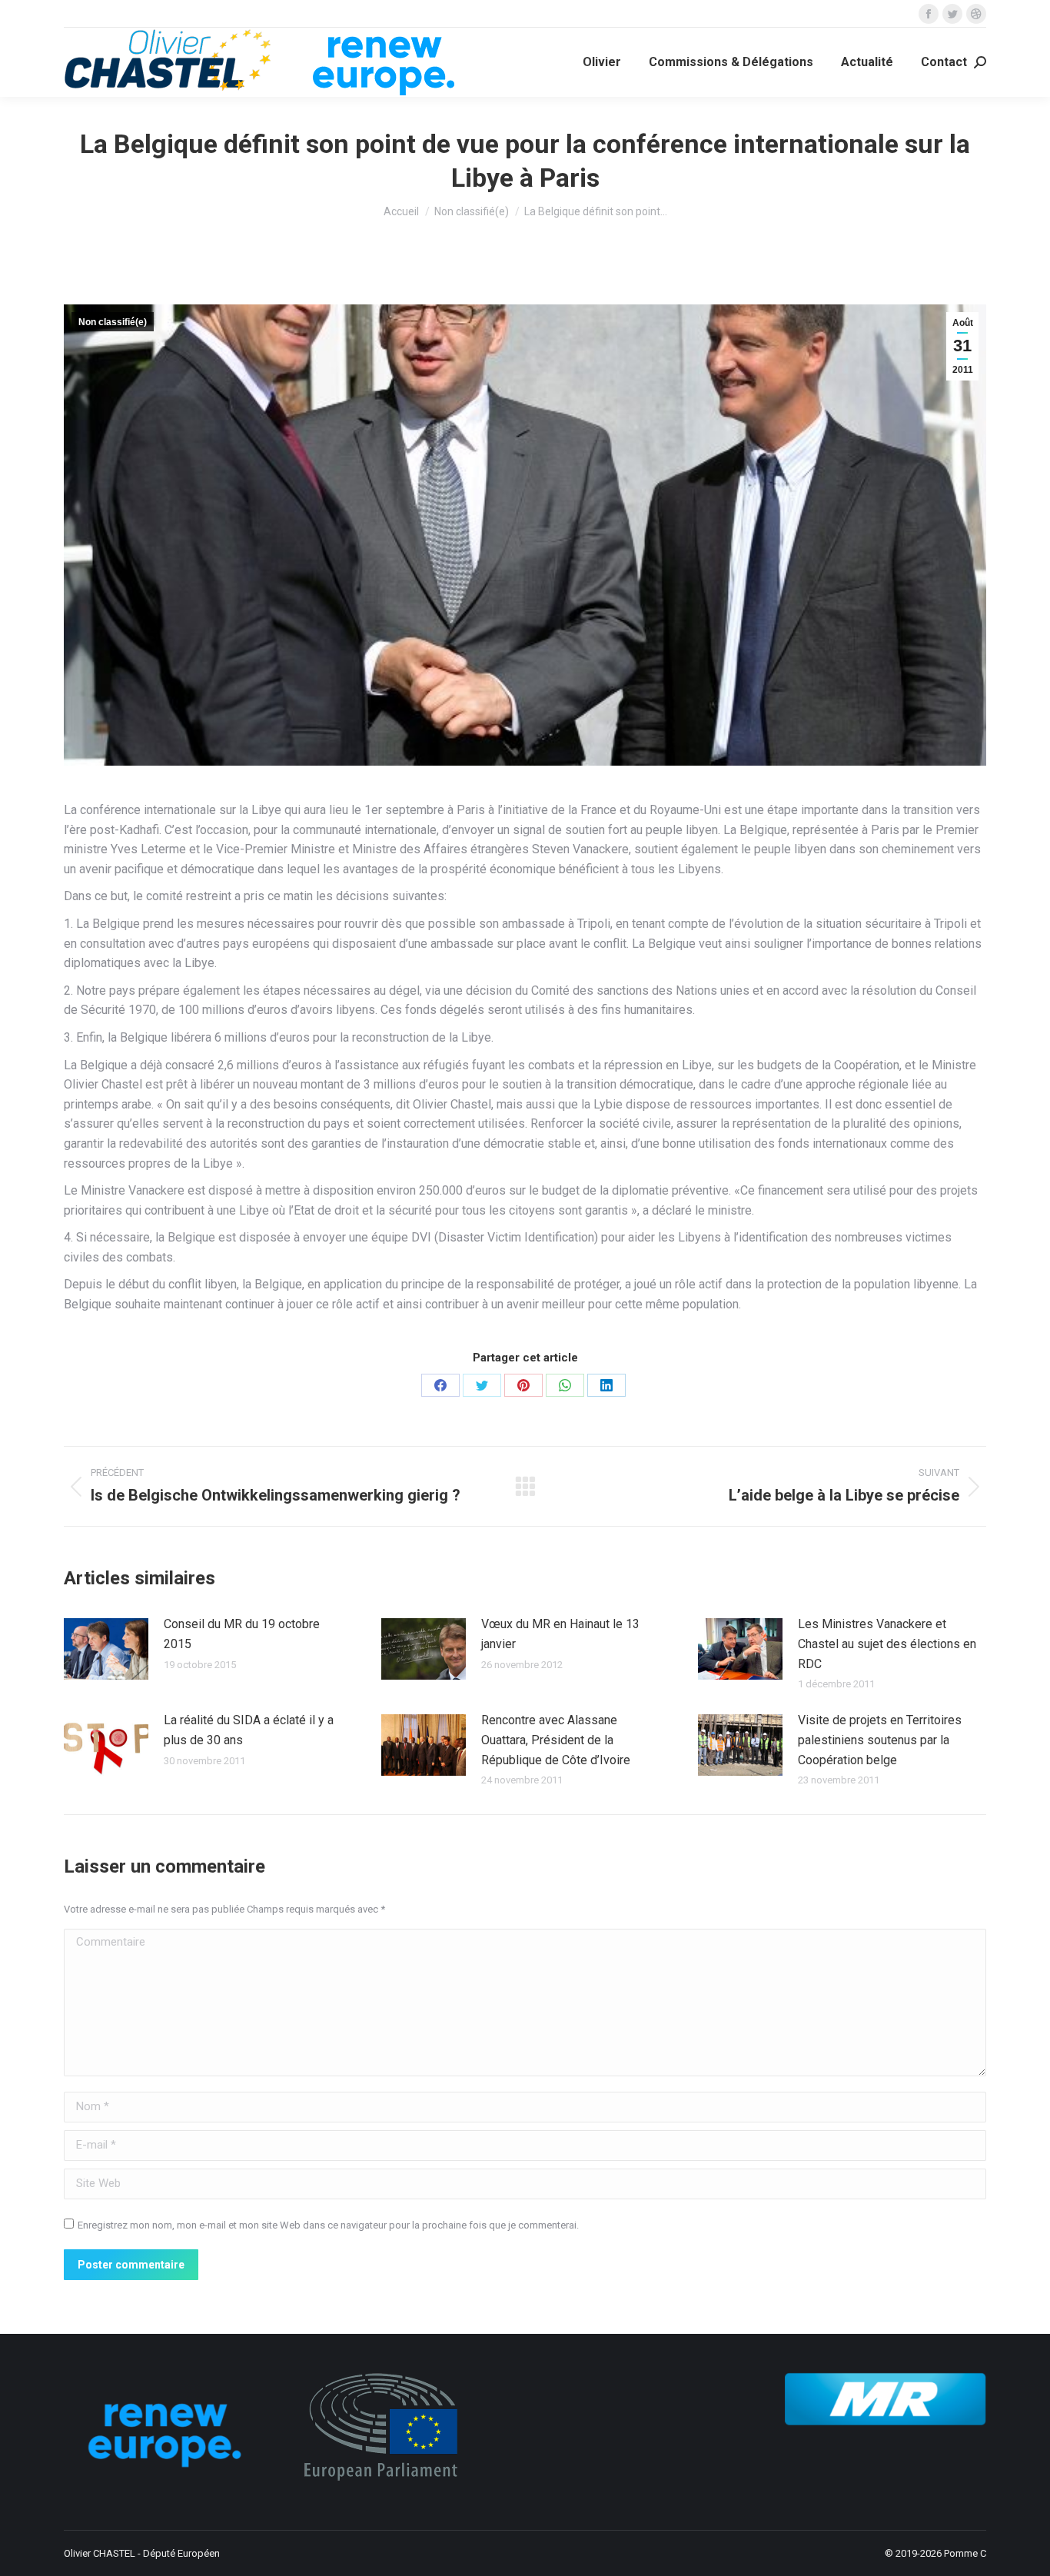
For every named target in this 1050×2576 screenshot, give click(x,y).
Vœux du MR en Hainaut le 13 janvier (560, 1634)
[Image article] (106, 1649)
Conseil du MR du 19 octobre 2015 (242, 1634)
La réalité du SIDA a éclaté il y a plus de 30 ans (249, 1730)
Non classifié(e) (113, 322)
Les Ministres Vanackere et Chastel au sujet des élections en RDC (887, 1644)
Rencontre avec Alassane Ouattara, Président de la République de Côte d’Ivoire (556, 1740)
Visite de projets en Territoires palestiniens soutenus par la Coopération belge (880, 1740)
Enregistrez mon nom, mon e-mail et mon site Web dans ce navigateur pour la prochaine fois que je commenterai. (328, 2225)
